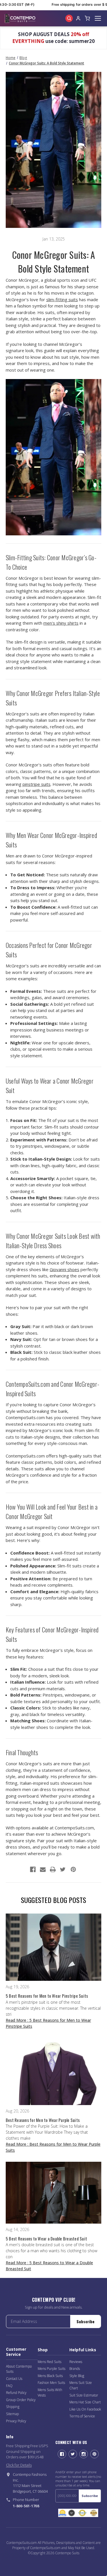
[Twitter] (63, 1869)
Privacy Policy (16, 2421)
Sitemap (12, 2414)
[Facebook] (33, 1869)
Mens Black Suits (50, 2376)
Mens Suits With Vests (50, 2392)
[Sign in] (78, 18)
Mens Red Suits (50, 2362)
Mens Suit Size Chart (81, 2385)
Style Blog (77, 2376)
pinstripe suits (37, 784)
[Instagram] (84, 2454)
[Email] (43, 1869)
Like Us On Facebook (85, 2409)
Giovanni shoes (64, 1269)
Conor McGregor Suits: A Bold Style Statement (54, 262)
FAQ (9, 2386)
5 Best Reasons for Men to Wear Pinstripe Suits (47, 1996)
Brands (75, 2369)
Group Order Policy (21, 2400)
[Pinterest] (73, 1869)
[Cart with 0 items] (87, 18)
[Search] (69, 18)
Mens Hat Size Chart (85, 2402)
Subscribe (85, 2321)
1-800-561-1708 (26, 2506)
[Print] (53, 1869)
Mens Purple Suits (52, 2369)
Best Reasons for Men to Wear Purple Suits (43, 2120)
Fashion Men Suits (51, 2383)
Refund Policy (16, 2393)
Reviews (76, 2362)
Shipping (13, 2407)
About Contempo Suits (19, 2369)
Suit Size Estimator (84, 2395)
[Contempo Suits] (20, 18)
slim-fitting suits (62, 299)
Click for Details (19, 2465)
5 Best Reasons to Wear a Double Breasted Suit (46, 2238)
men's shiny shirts (61, 623)
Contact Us (14, 2379)
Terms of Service (82, 2416)
